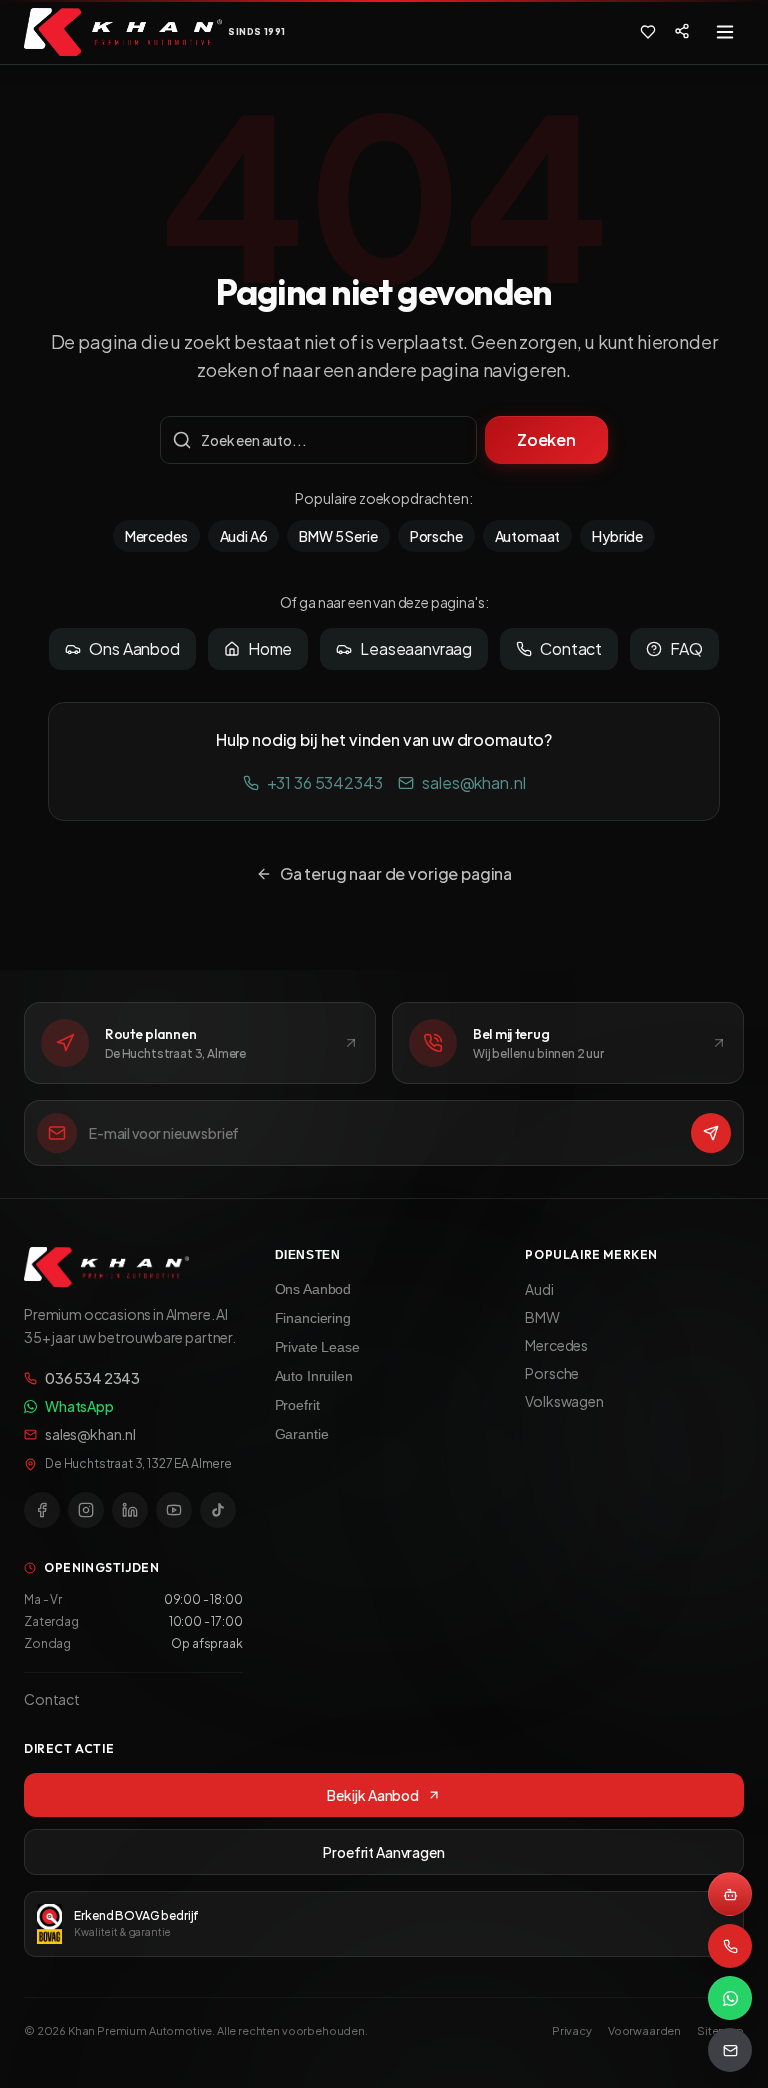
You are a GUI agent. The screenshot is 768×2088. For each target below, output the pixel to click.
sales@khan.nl (473, 782)
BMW (542, 1317)
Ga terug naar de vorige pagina (396, 873)
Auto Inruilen (314, 1376)
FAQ (686, 648)
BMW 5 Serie (338, 536)
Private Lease (317, 1347)
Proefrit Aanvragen (383, 1852)
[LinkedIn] (130, 1510)
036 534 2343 (92, 1378)
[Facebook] (42, 1510)
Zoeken (546, 439)
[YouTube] (174, 1510)
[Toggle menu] (725, 32)
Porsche (436, 536)
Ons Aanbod (134, 648)
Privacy (572, 2030)
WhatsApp (79, 1406)
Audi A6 (244, 536)
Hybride (617, 536)
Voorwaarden (644, 2030)
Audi (539, 1289)
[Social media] (682, 31)
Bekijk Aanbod (373, 1795)
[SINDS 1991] (123, 32)
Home (270, 648)
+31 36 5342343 (325, 782)
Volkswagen (564, 1401)
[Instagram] (86, 1510)
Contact (571, 648)
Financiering (313, 1318)
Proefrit (297, 1405)
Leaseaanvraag (416, 648)
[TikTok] (218, 1510)
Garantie (302, 1434)
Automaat (528, 536)
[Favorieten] (648, 32)
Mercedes (156, 536)
